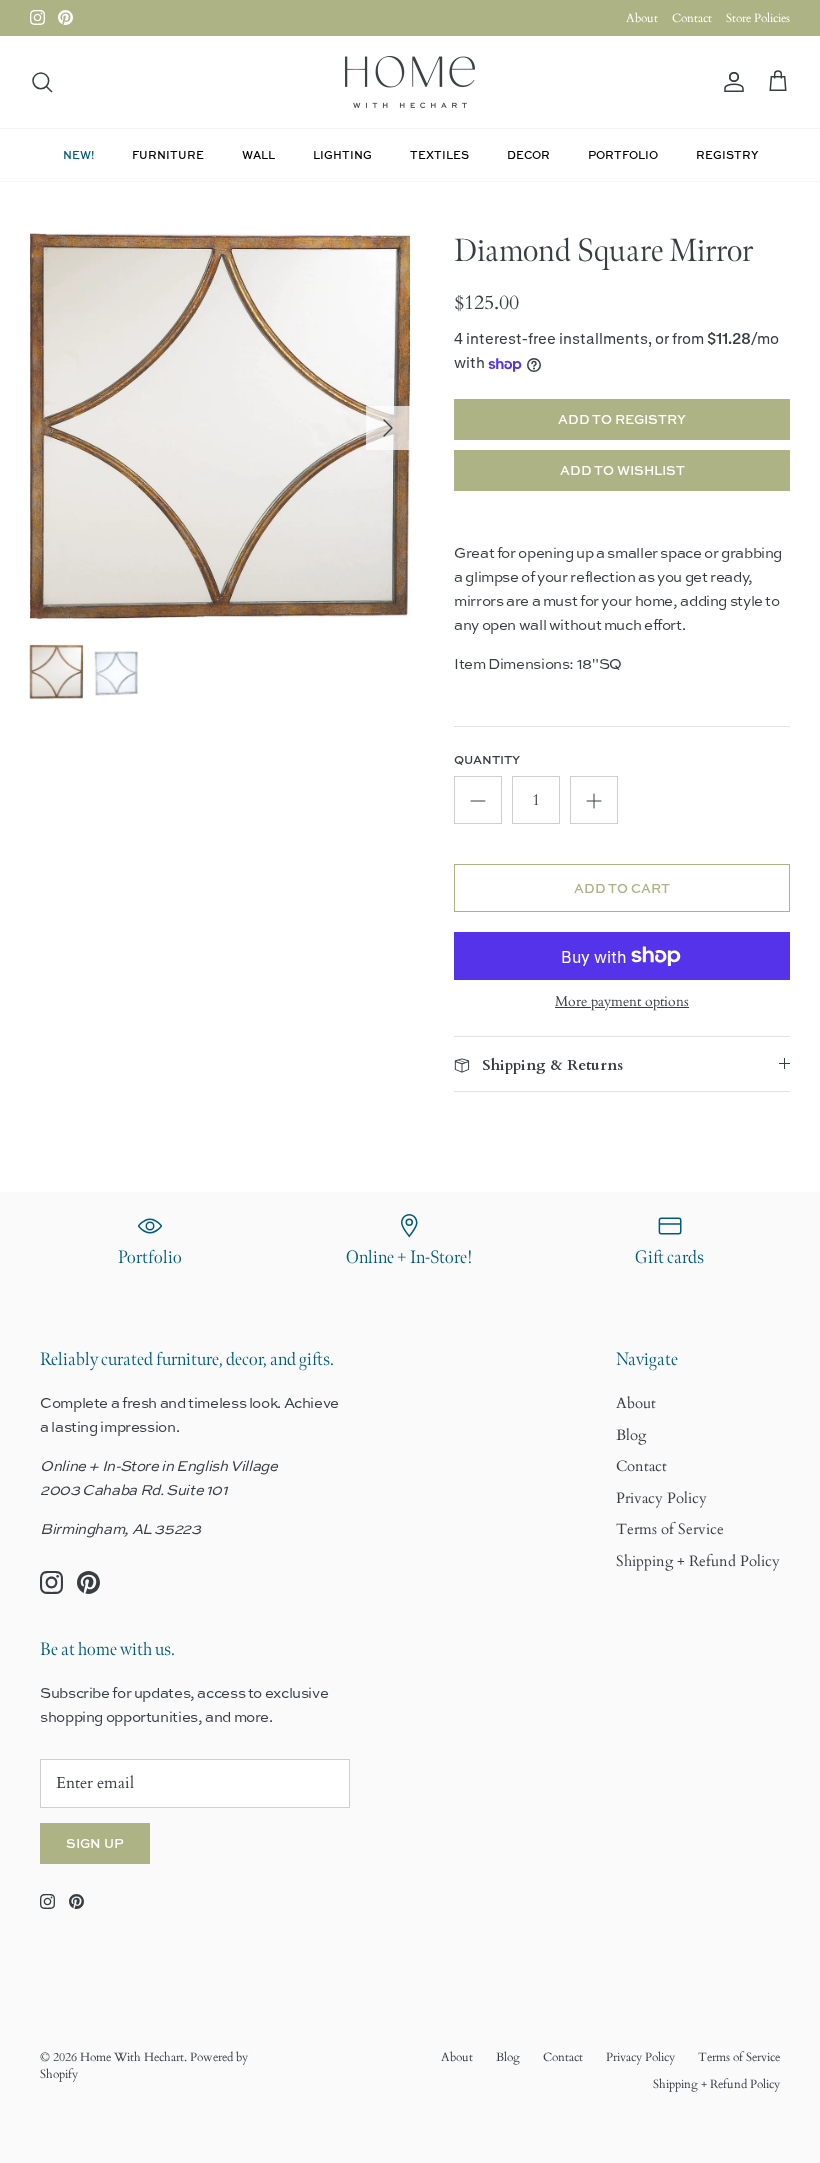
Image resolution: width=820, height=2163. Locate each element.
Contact (692, 18)
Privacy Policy (661, 1498)
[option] (220, 427)
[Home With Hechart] (410, 82)
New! (78, 154)
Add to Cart (622, 888)
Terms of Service (670, 1529)
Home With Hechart (132, 2057)
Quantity (487, 760)
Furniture (168, 154)
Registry (727, 154)
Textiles (439, 154)
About (642, 18)
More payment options (622, 1002)
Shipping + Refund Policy (698, 1561)
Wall (258, 154)
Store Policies (758, 18)
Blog (631, 1435)
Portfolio (623, 154)
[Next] (388, 428)
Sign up (95, 1843)
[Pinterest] (65, 17)
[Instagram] (37, 17)
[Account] (730, 82)
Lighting (342, 154)
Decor (528, 154)
